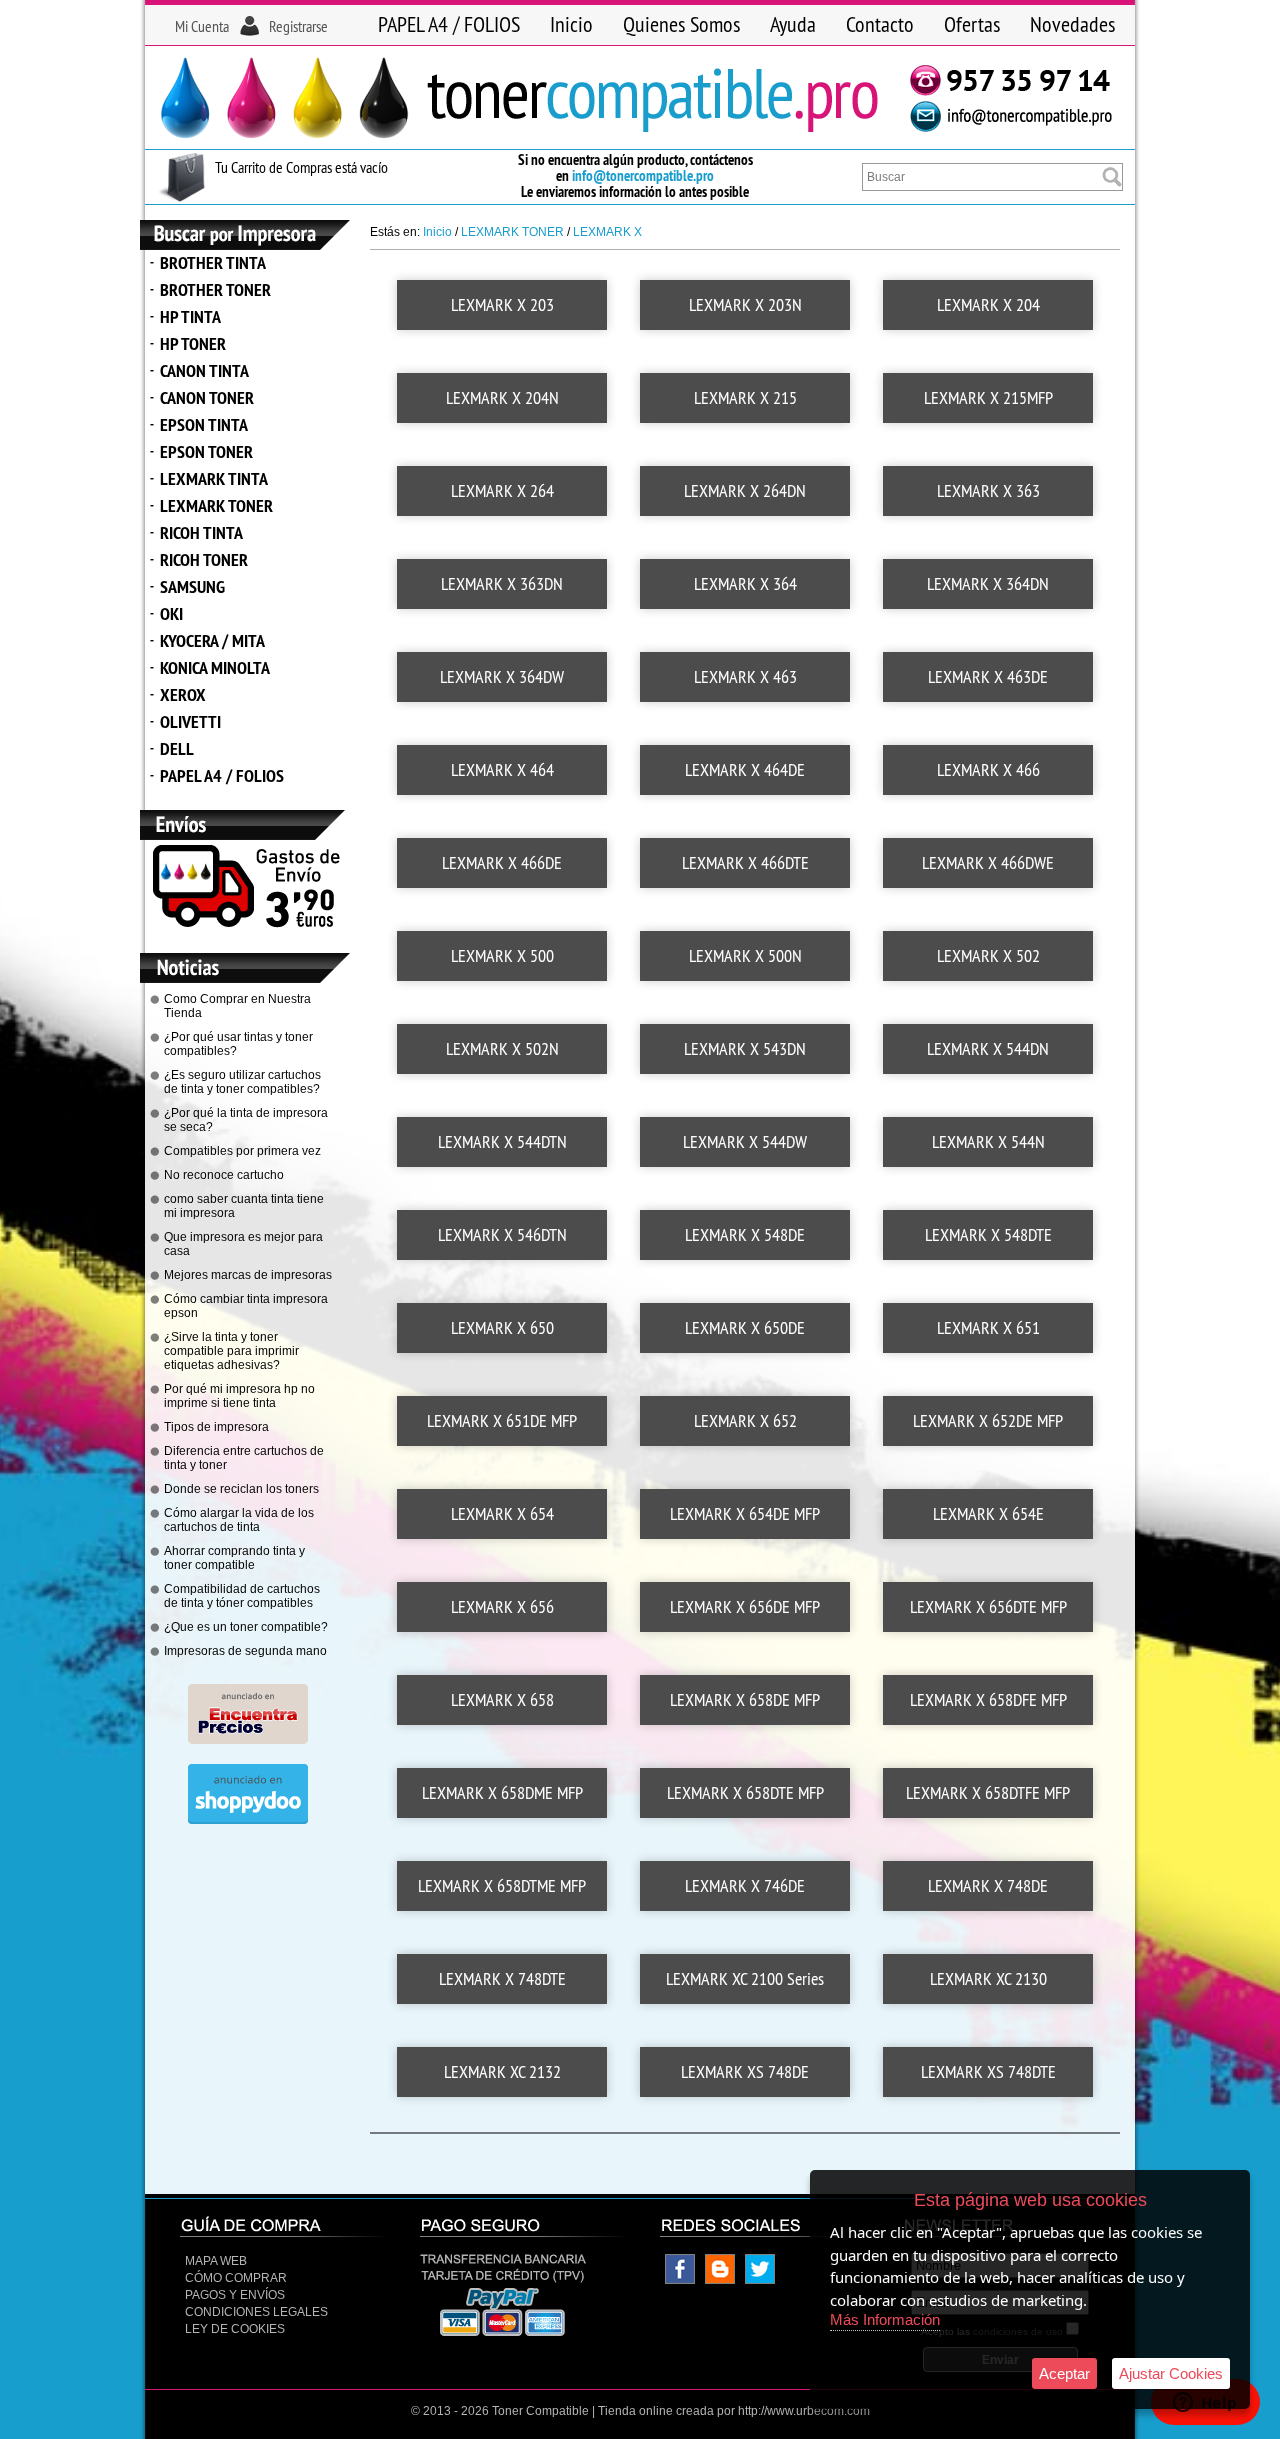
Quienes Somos (681, 24)
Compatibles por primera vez (242, 1151)
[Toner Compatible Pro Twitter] (760, 2280)
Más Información (885, 2319)
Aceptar (1064, 2373)
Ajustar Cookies (1171, 2373)
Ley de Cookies (235, 2329)
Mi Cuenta (202, 26)
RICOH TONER (204, 559)
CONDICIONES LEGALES (256, 2312)
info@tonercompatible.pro (643, 175)
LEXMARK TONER (216, 505)
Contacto (880, 24)
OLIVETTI (190, 721)
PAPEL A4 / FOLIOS (449, 24)
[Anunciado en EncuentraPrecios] (248, 1740)
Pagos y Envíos (235, 2295)
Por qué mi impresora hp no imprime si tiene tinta (239, 1396)
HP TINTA (190, 316)
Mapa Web (216, 2261)
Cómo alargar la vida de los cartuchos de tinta (239, 1520)
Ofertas (972, 24)
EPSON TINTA (204, 424)
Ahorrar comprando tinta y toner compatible (234, 1558)
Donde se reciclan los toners (241, 1489)
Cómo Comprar (236, 2278)
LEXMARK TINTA (214, 478)
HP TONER (193, 343)
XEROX (183, 694)
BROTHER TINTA (213, 262)
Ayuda (793, 24)
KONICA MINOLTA (215, 667)
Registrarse (298, 26)
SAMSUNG (192, 586)
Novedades (1072, 24)
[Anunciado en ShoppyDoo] (248, 1820)
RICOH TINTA (201, 532)
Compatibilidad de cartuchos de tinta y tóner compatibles (242, 1596)
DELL (177, 748)
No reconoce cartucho (224, 1175)
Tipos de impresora (216, 1427)
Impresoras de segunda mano (245, 1651)
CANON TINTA (204, 370)
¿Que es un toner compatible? (246, 1627)
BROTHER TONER (215, 289)
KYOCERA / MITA (212, 640)
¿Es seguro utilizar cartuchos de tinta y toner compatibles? (242, 1082)
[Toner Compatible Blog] (720, 2280)
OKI (171, 613)
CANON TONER (207, 397)
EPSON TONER (206, 451)
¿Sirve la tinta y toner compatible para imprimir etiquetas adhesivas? (231, 1351)
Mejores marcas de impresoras (248, 1275)
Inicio (571, 24)
